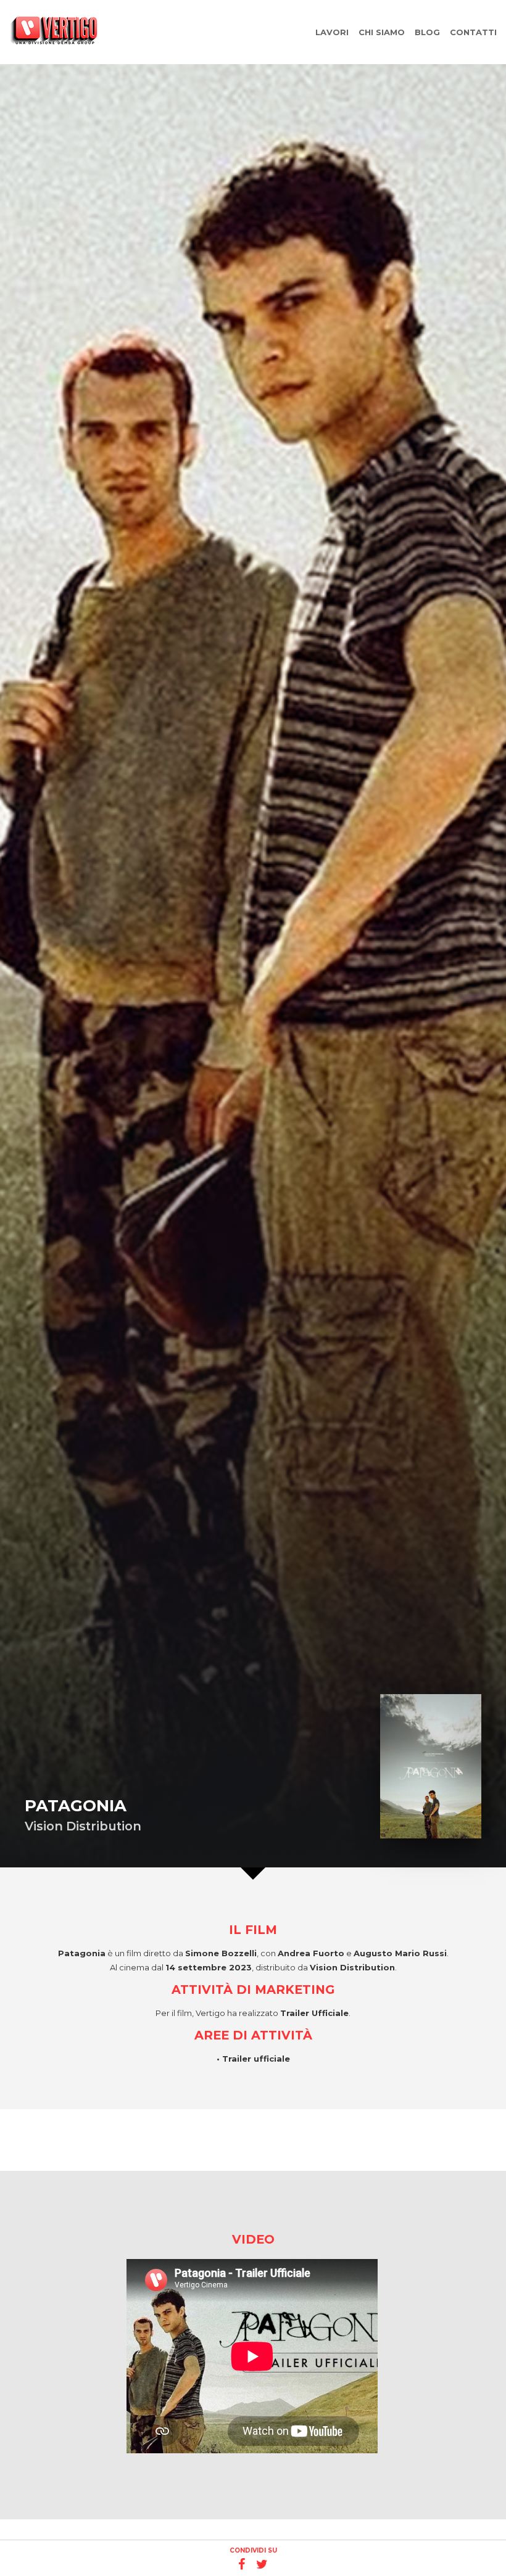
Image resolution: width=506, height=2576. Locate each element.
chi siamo (382, 32)
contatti (473, 32)
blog (427, 32)
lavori (332, 32)
